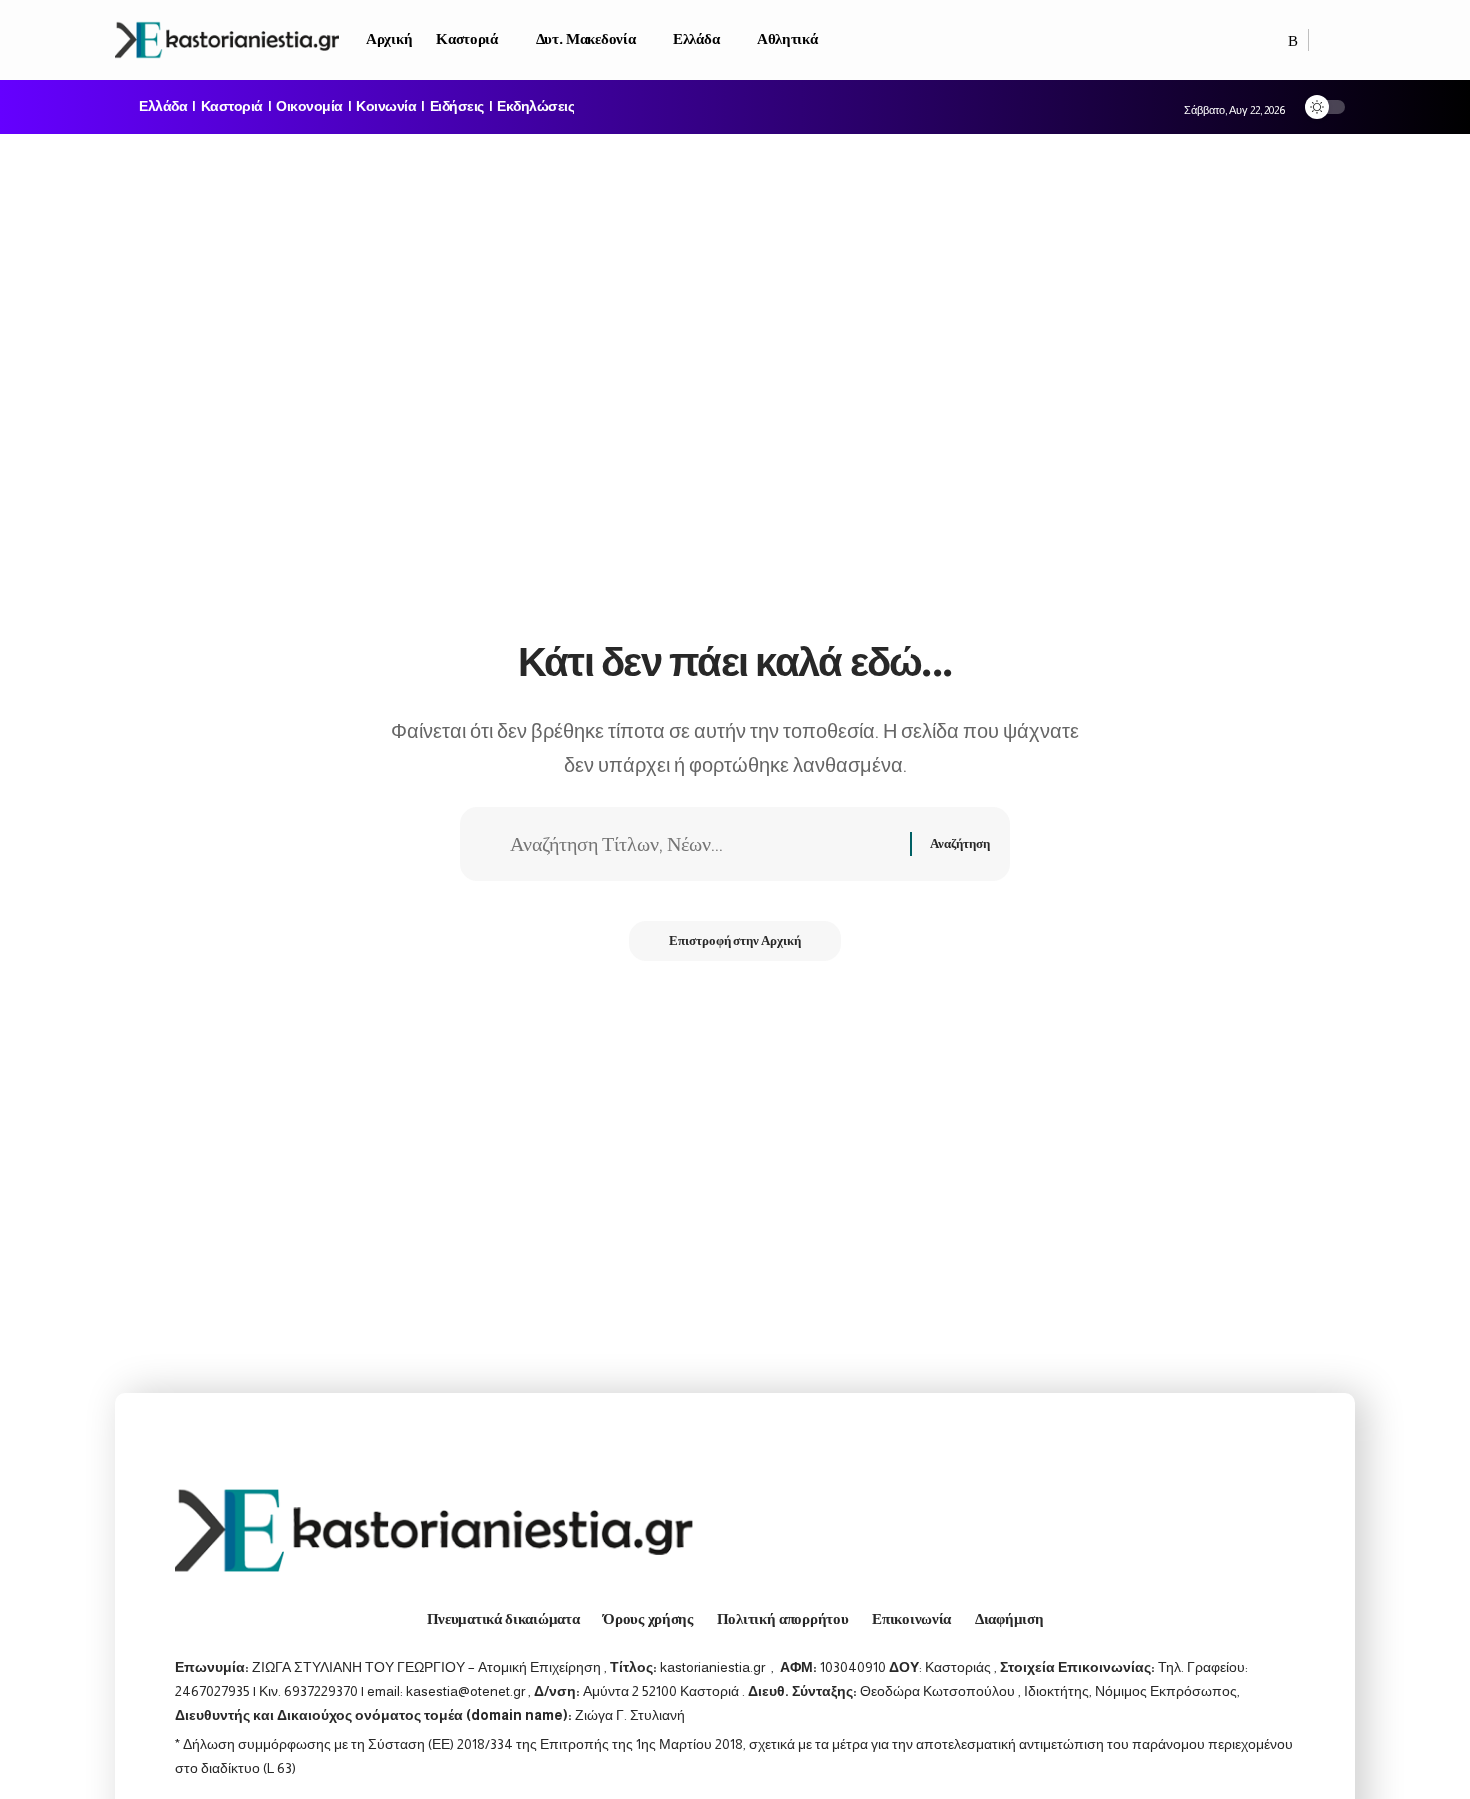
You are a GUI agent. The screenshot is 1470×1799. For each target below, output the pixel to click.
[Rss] (1293, 41)
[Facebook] (1272, 41)
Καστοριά (232, 107)
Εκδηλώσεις (535, 107)
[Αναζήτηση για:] (702, 844)
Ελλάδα (163, 107)
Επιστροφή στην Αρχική (735, 940)
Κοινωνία (386, 107)
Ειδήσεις (457, 107)
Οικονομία (309, 107)
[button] (1332, 40)
